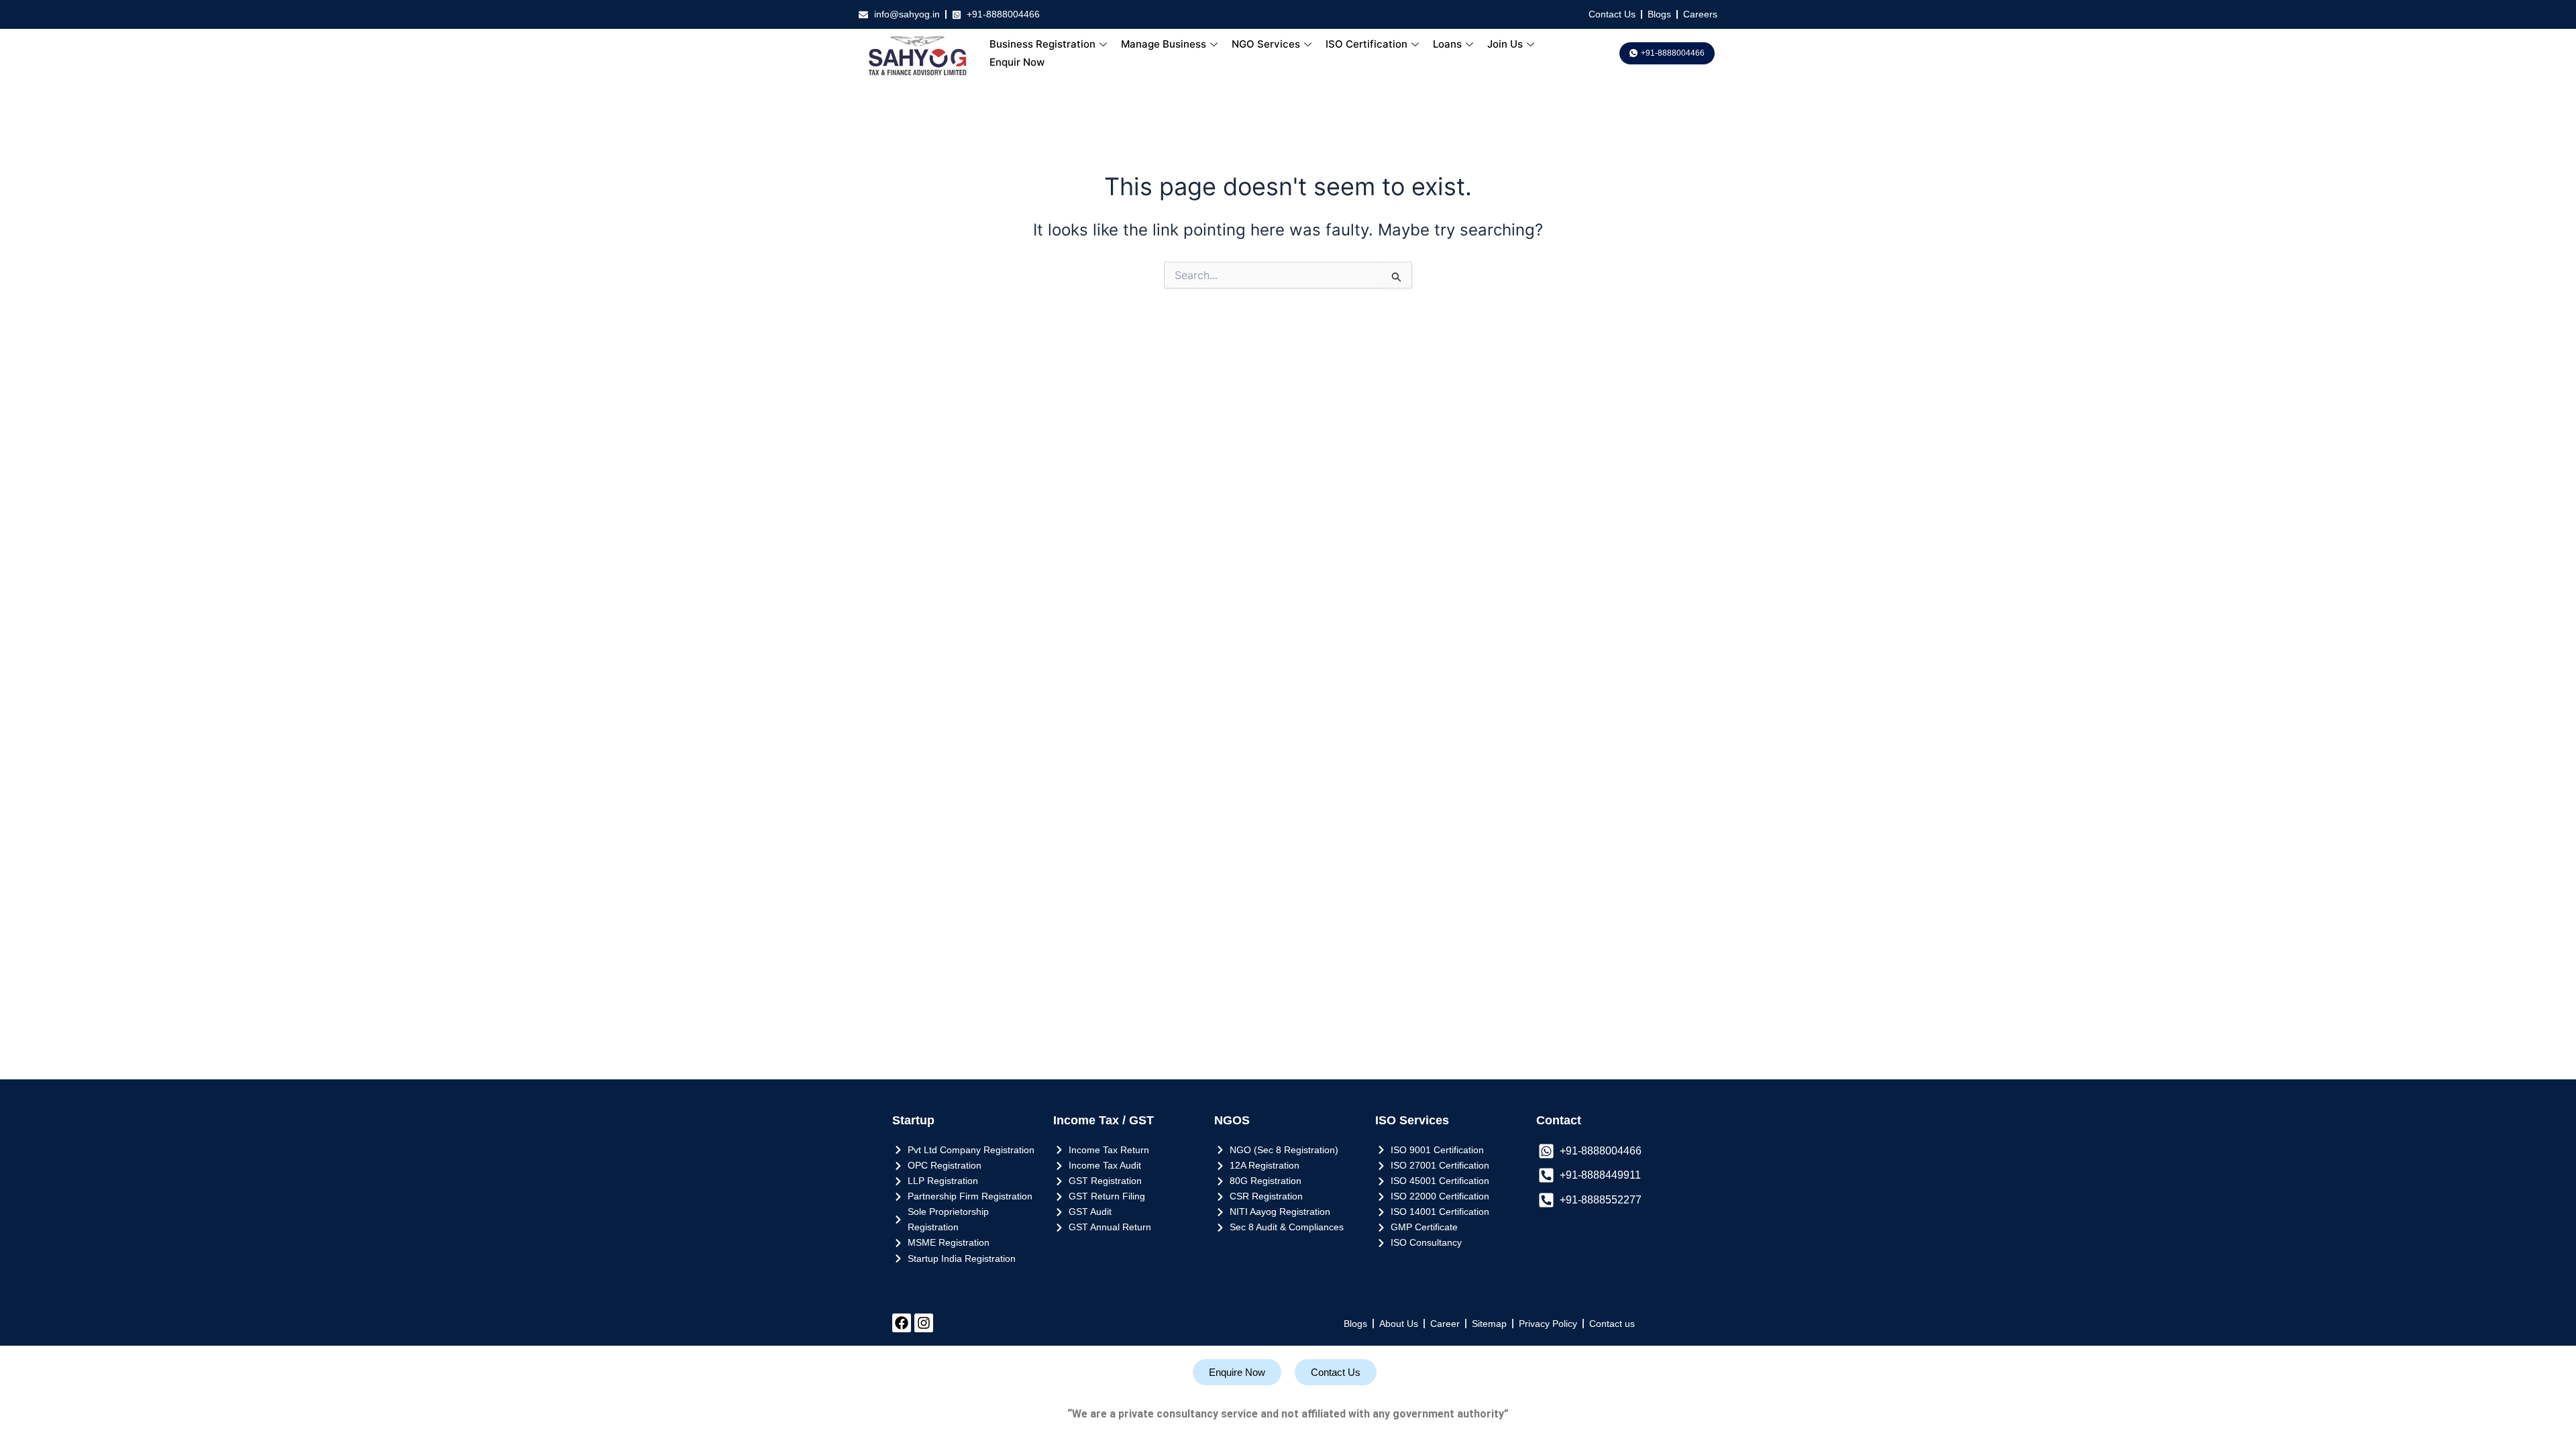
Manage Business (1164, 44)
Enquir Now (1017, 62)
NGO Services (1266, 44)
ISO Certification (1366, 44)
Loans (1447, 44)
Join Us (1505, 44)
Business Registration (1042, 44)
